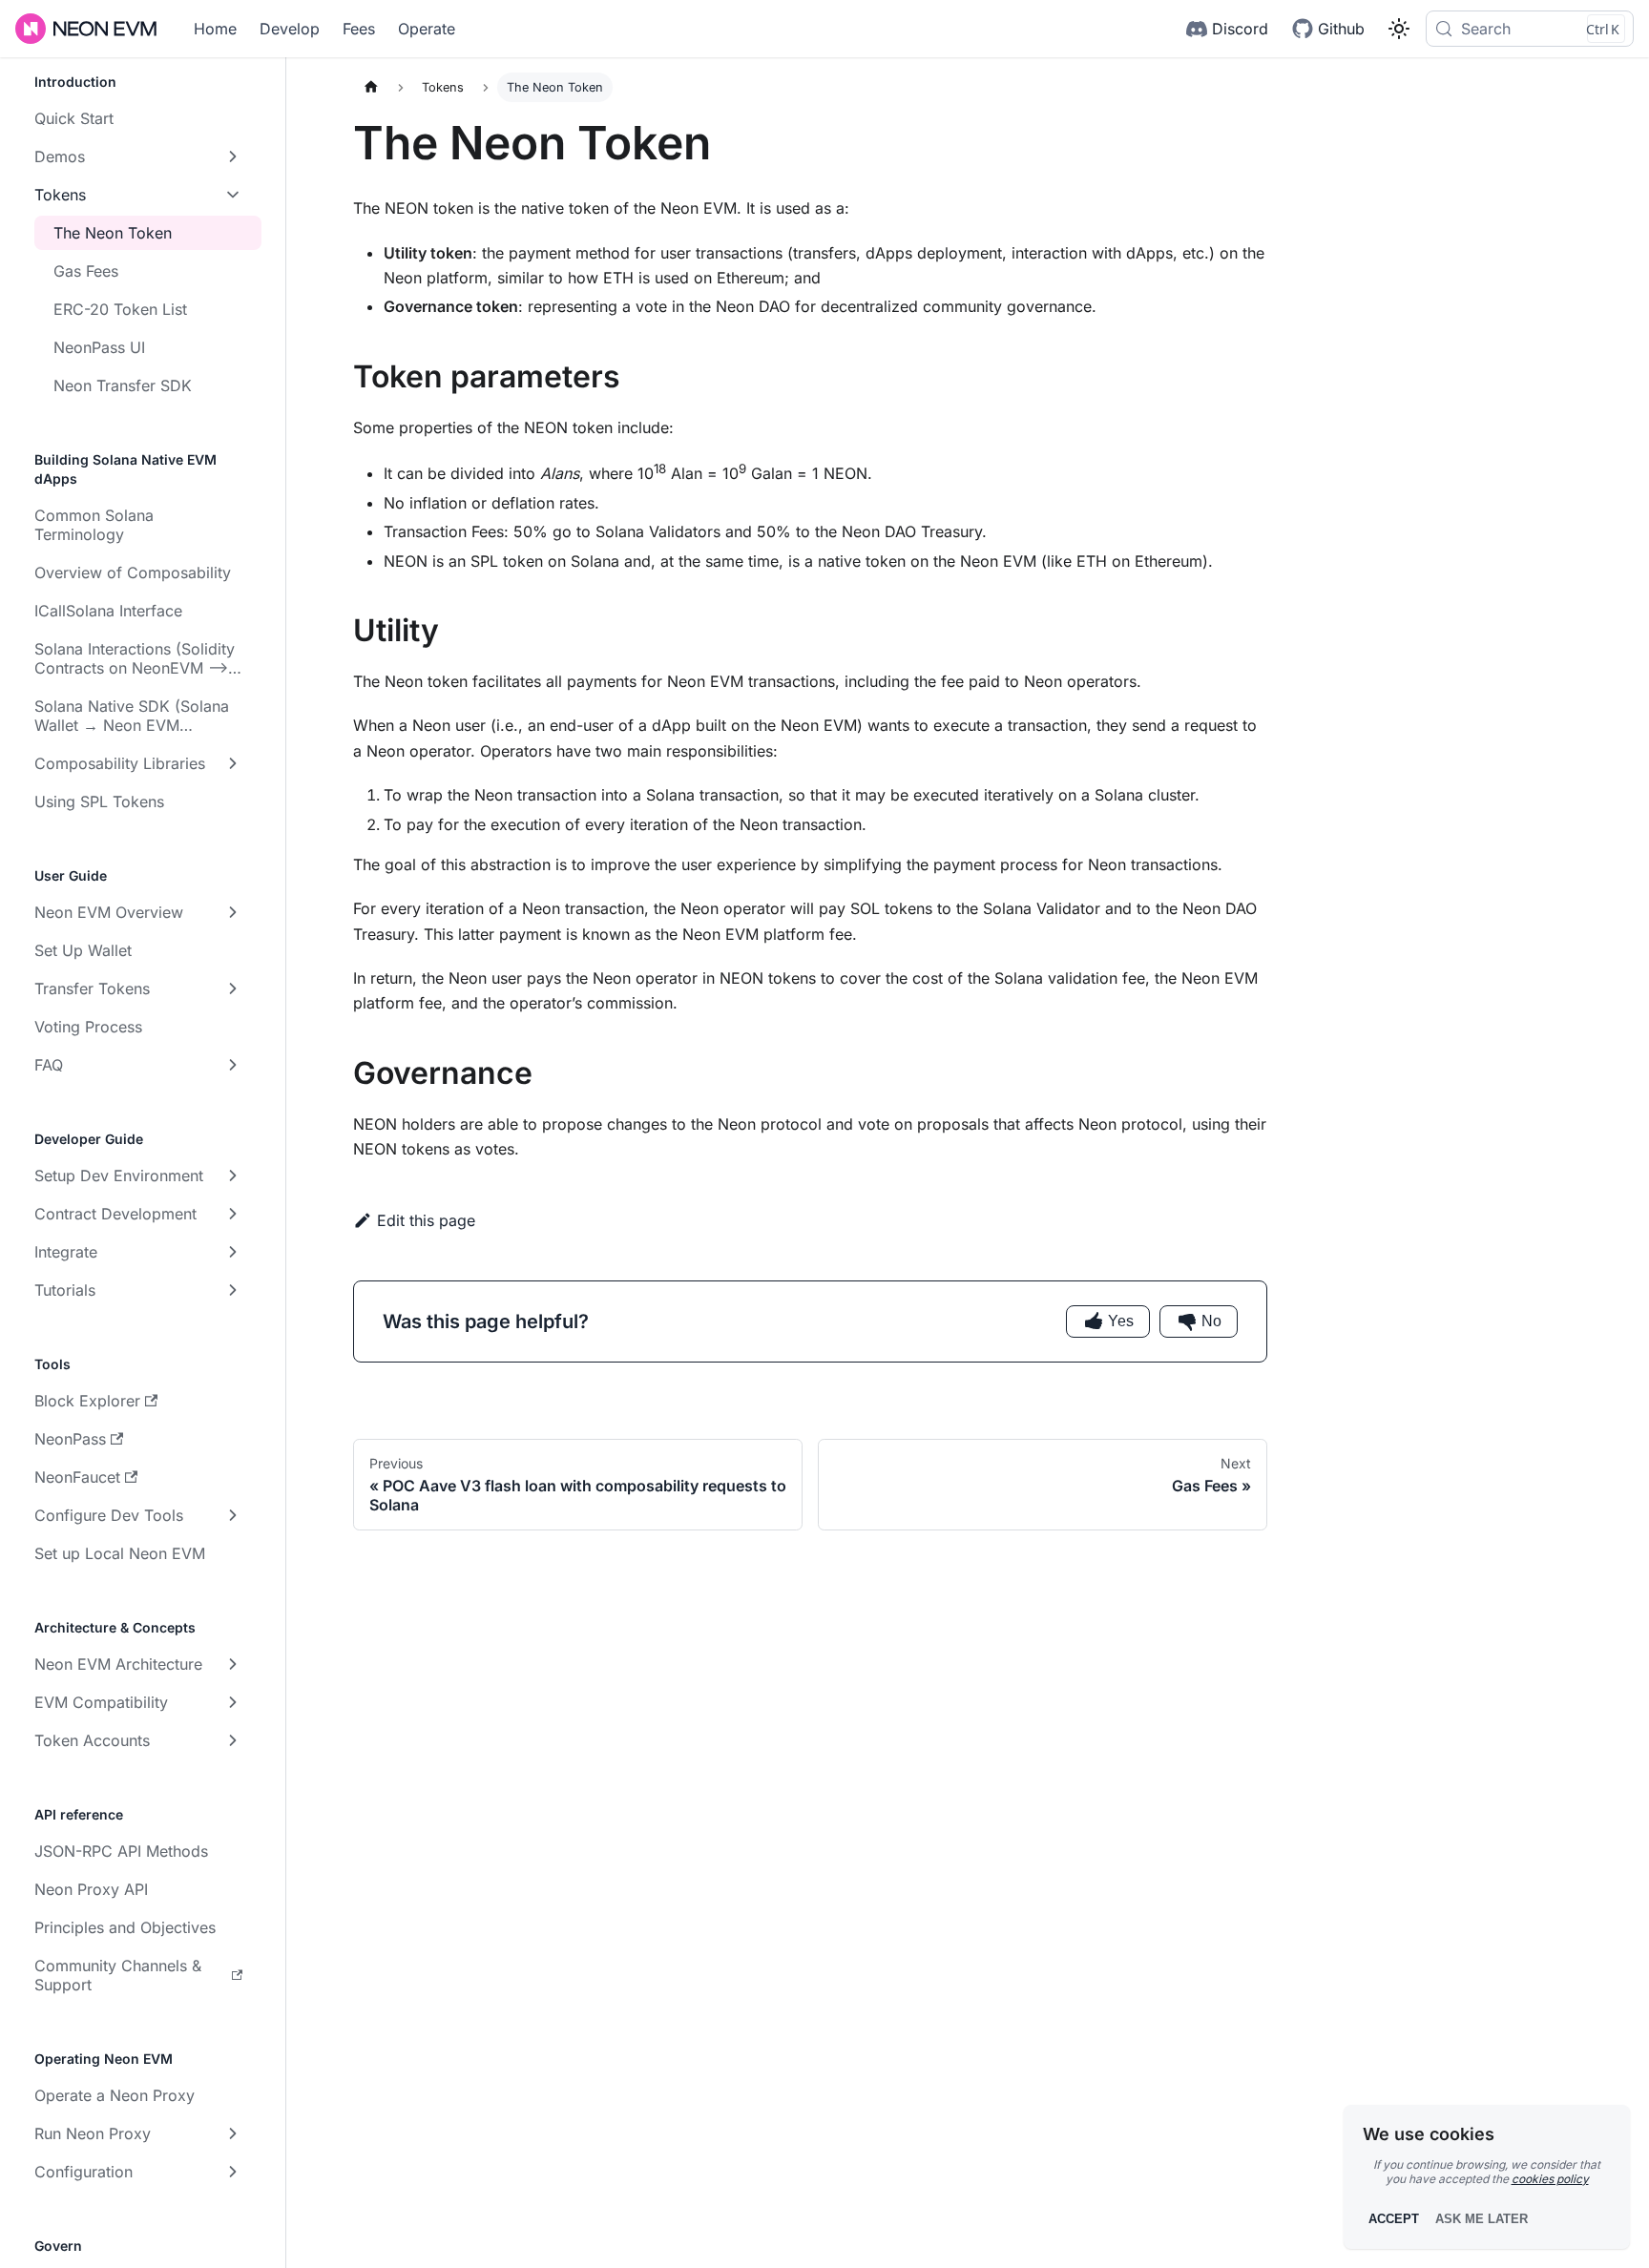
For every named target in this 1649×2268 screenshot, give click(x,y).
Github (1341, 29)
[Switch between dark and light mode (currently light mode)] (1399, 29)
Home (215, 29)
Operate (427, 29)
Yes (1121, 1321)
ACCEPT (1394, 2219)
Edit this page (426, 1220)
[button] (138, 156)
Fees (359, 29)
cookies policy (1550, 2179)
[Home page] (371, 87)
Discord (1240, 29)
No (1211, 1321)
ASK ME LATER (1482, 2219)
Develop (290, 29)
